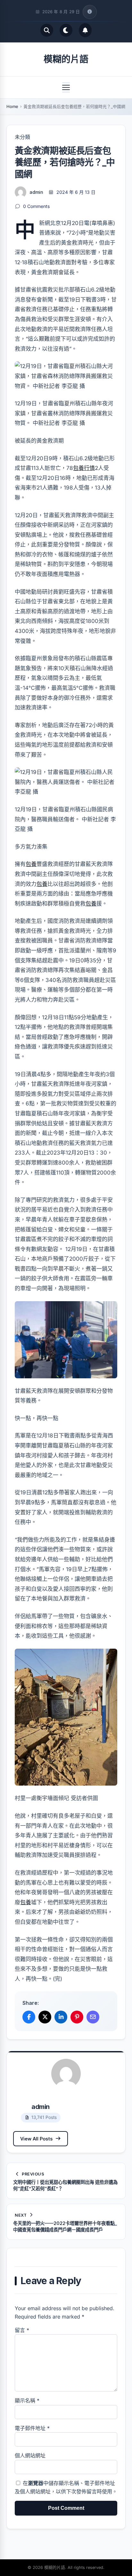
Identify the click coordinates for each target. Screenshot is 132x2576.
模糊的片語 (66, 59)
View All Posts (36, 2139)
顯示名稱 (27, 2400)
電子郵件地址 (32, 2428)
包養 (31, 864)
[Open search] (47, 30)
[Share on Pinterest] (77, 2017)
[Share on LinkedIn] (61, 2017)
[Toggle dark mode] (66, 30)
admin (36, 192)
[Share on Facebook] (29, 2017)
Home (12, 106)
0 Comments (36, 206)
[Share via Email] (93, 2017)
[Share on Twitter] (45, 2017)
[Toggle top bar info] (90, 12)
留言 (22, 2330)
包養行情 (84, 468)
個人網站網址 (30, 2455)
